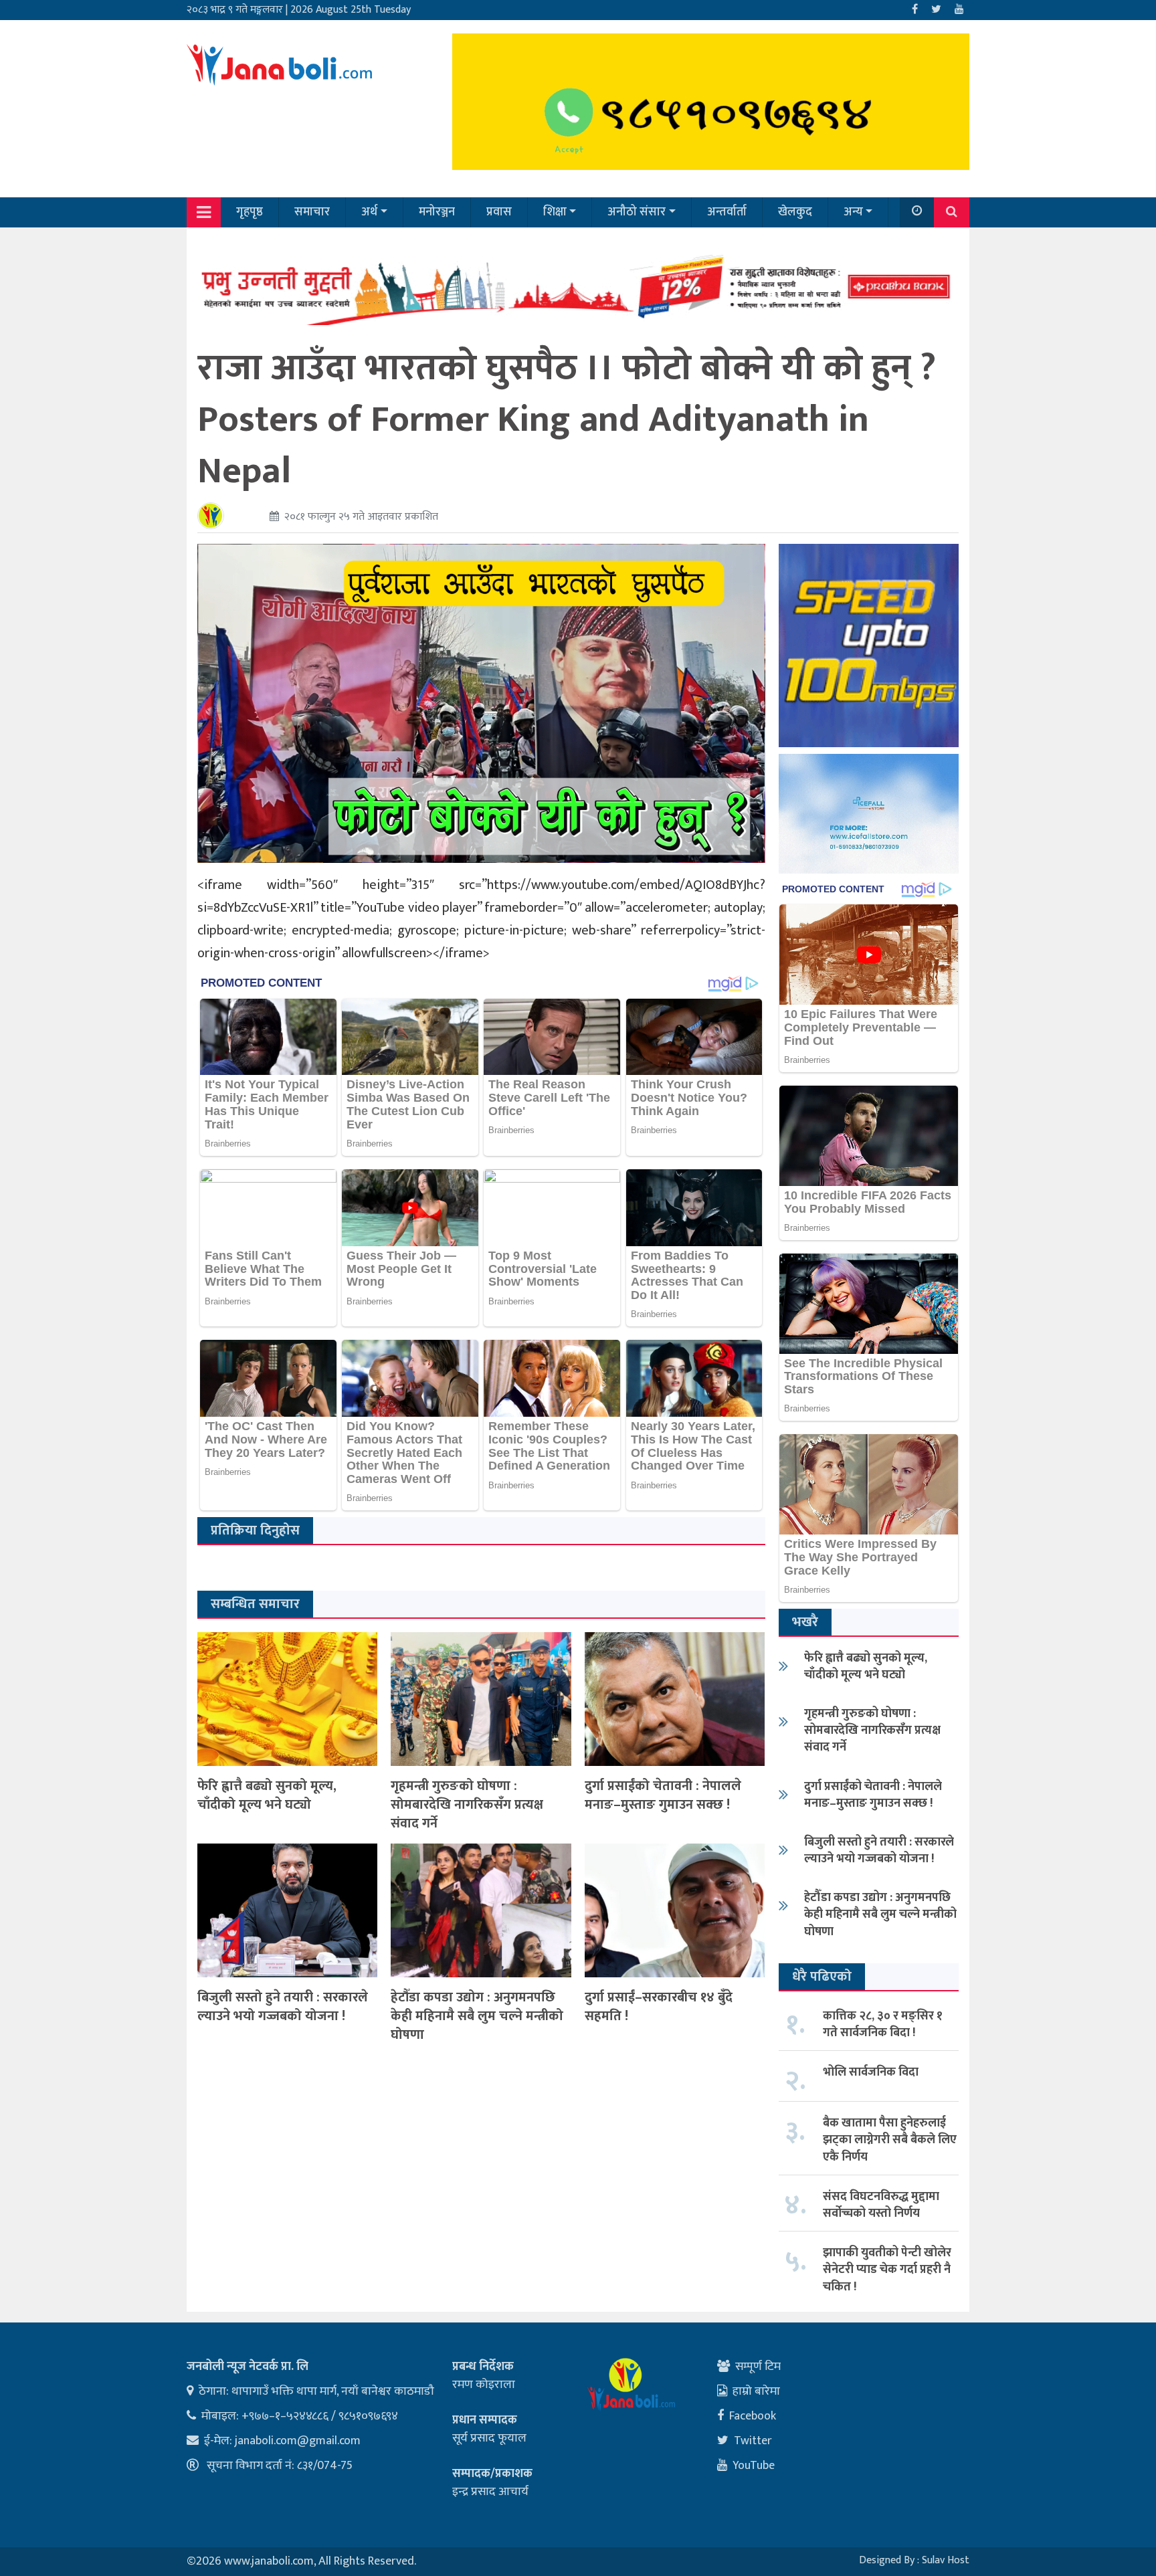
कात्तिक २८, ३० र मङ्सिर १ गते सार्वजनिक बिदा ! (883, 2024)
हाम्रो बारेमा (756, 2391)
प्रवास (499, 212)
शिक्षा (555, 212)
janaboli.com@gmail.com (298, 2441)
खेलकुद (795, 212)
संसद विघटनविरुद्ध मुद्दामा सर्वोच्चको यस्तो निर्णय (881, 2205)
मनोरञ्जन (437, 212)
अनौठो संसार (637, 212)
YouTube (754, 2466)
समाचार (312, 212)
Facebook (753, 2416)
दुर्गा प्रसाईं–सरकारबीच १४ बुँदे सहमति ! (659, 2007)
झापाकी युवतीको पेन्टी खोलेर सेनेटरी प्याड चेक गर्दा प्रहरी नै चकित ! (887, 2270)
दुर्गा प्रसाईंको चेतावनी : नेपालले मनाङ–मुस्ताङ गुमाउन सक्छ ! (663, 1795)
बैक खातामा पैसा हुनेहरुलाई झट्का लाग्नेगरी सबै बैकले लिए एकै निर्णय (890, 2140)
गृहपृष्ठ (250, 212)
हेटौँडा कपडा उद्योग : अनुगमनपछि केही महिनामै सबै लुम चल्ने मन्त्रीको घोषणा (477, 2016)
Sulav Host (946, 2560)
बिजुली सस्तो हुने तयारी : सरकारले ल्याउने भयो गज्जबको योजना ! (283, 2007)
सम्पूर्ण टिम (758, 2367)
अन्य (853, 212)
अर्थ (369, 212)
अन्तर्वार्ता (727, 212)
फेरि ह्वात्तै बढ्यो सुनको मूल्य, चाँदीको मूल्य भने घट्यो (267, 1795)
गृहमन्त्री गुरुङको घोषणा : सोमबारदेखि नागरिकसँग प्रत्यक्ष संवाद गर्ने (467, 1805)
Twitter (753, 2441)
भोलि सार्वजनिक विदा (871, 2072)
